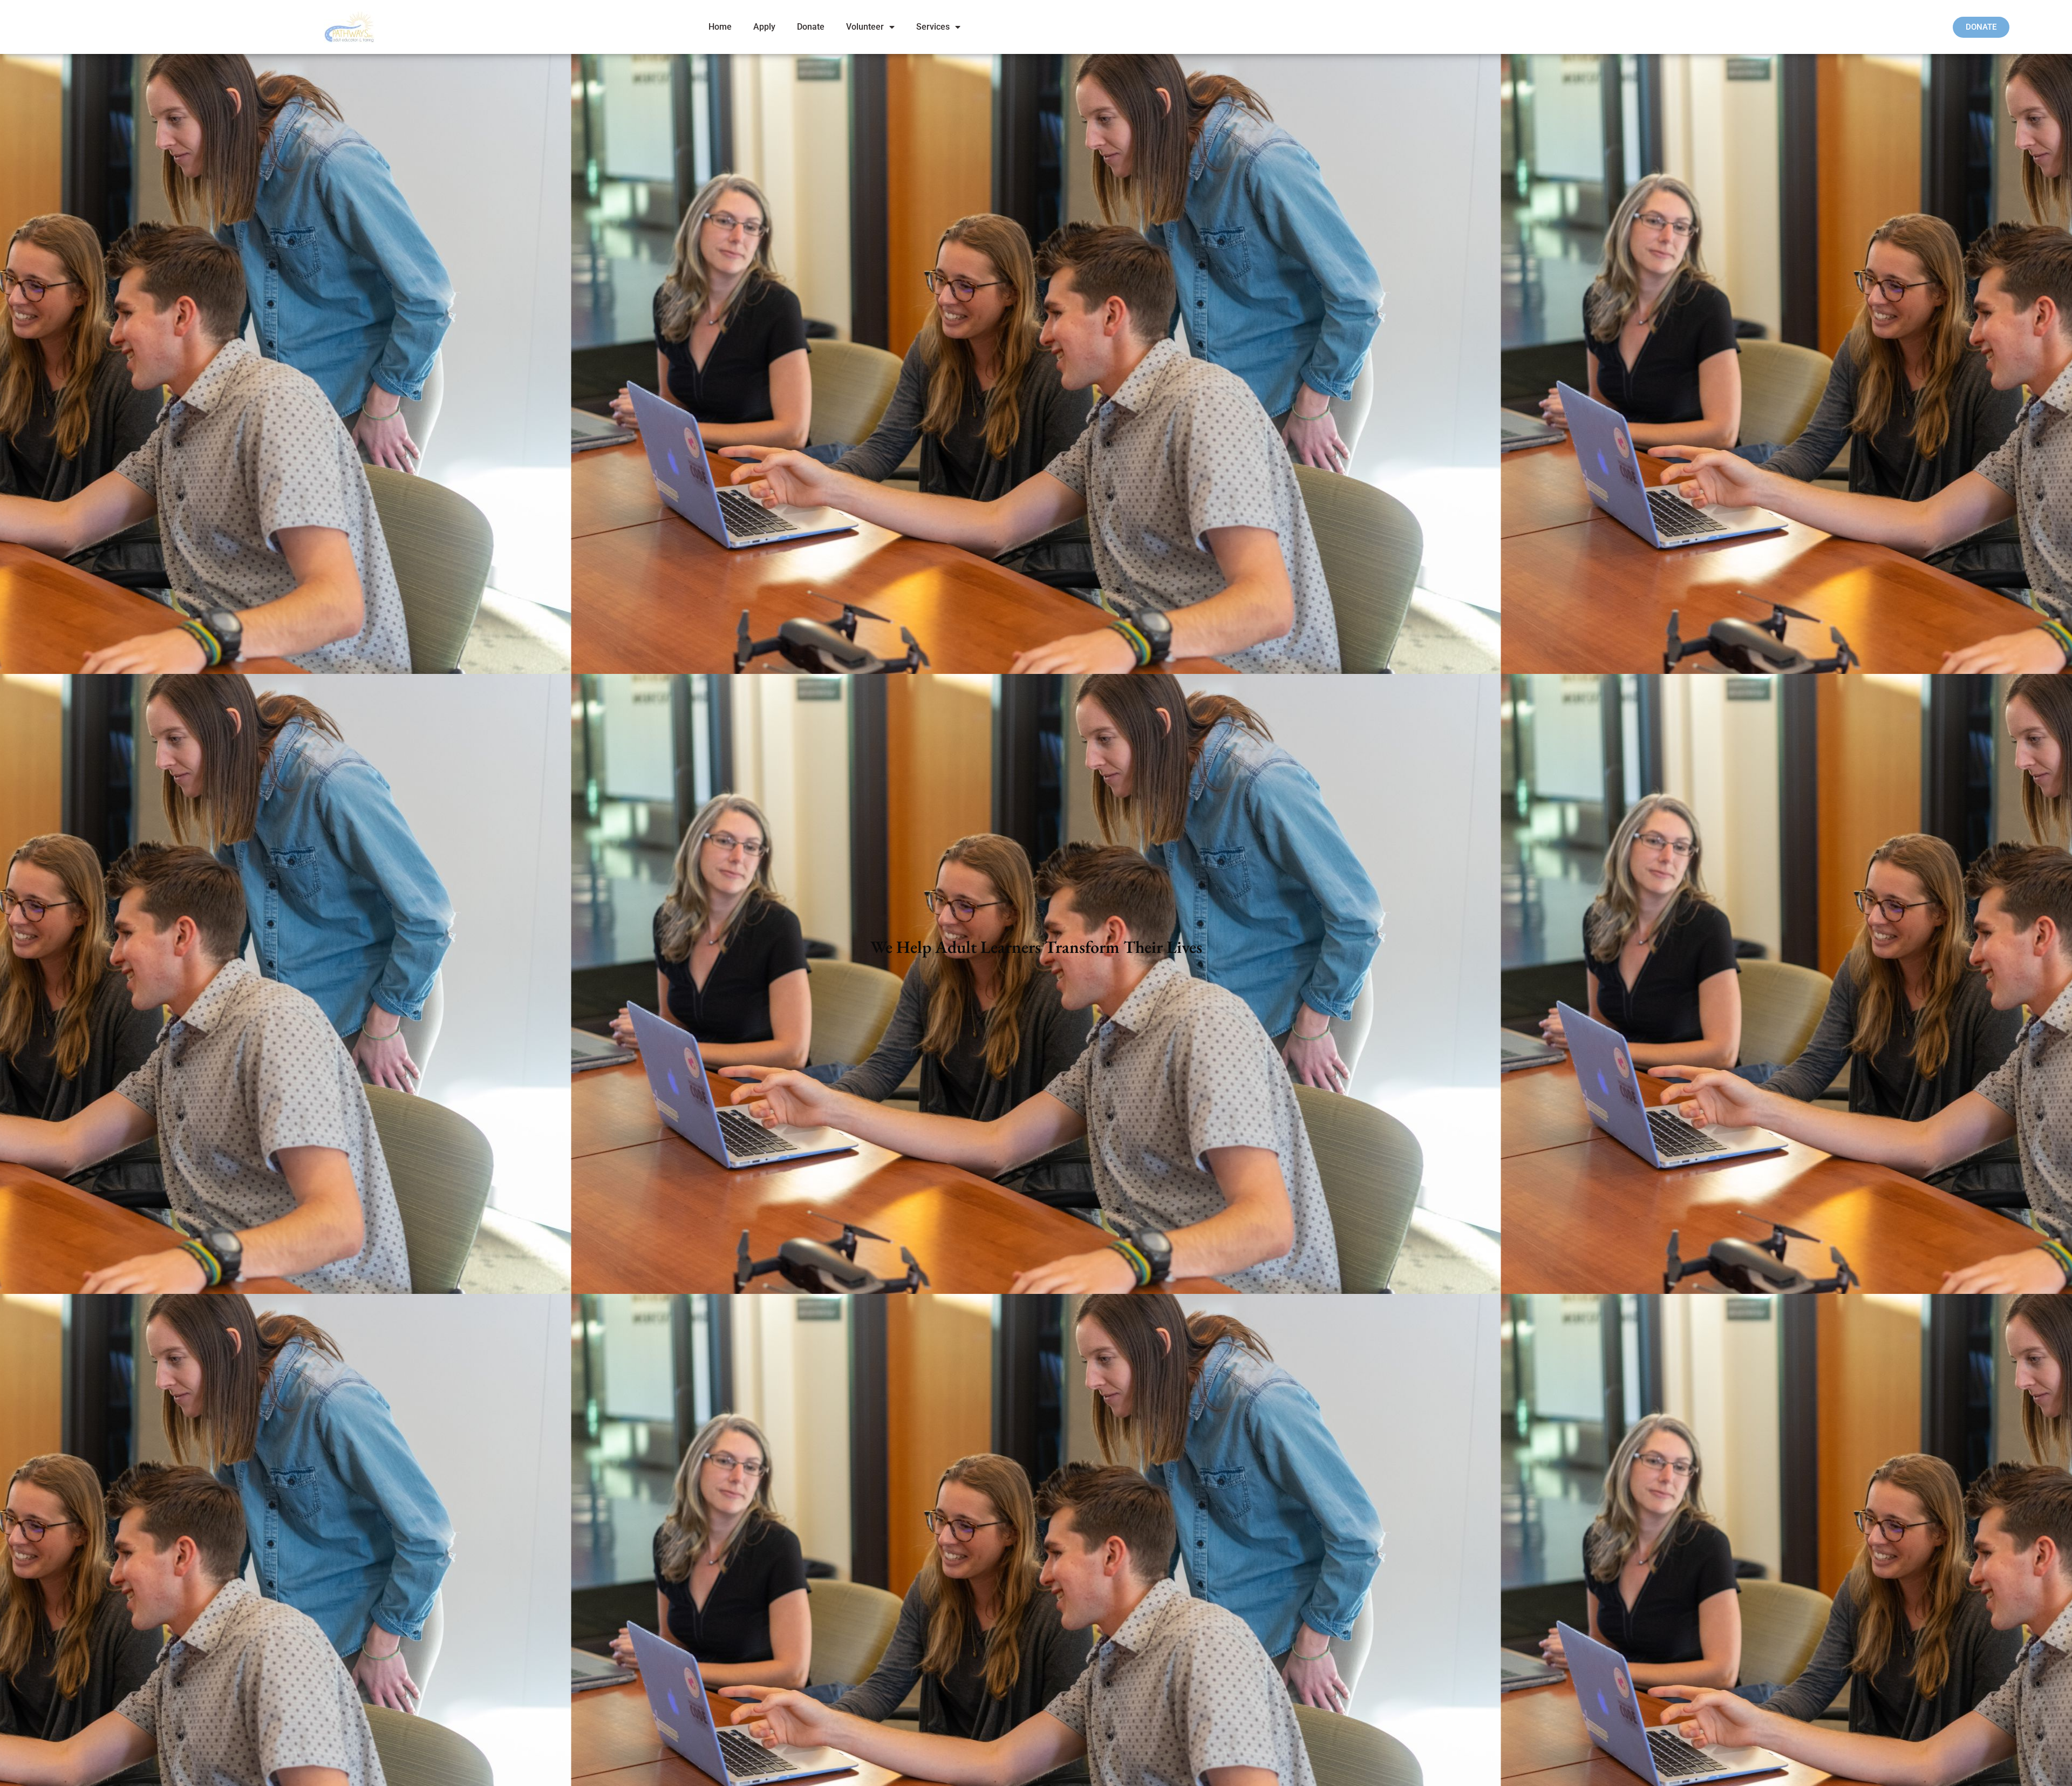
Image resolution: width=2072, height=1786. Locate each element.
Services (933, 27)
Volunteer (865, 27)
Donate (811, 27)
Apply (764, 27)
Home (720, 27)
